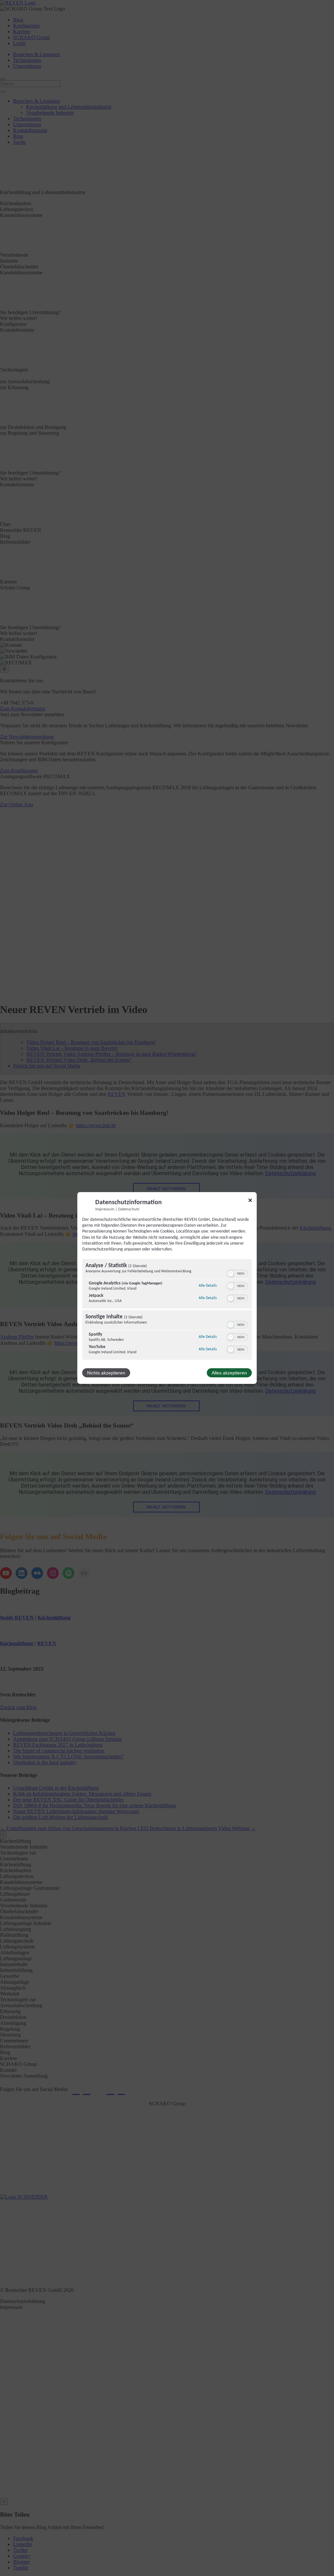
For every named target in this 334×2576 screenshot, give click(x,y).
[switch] (237, 1274)
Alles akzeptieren (229, 1373)
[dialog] (167, 1288)
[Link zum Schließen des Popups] (250, 1201)
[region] (167, 1310)
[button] (231, 1274)
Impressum (105, 1209)
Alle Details (208, 1286)
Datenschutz (129, 1209)
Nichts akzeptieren (106, 1373)
